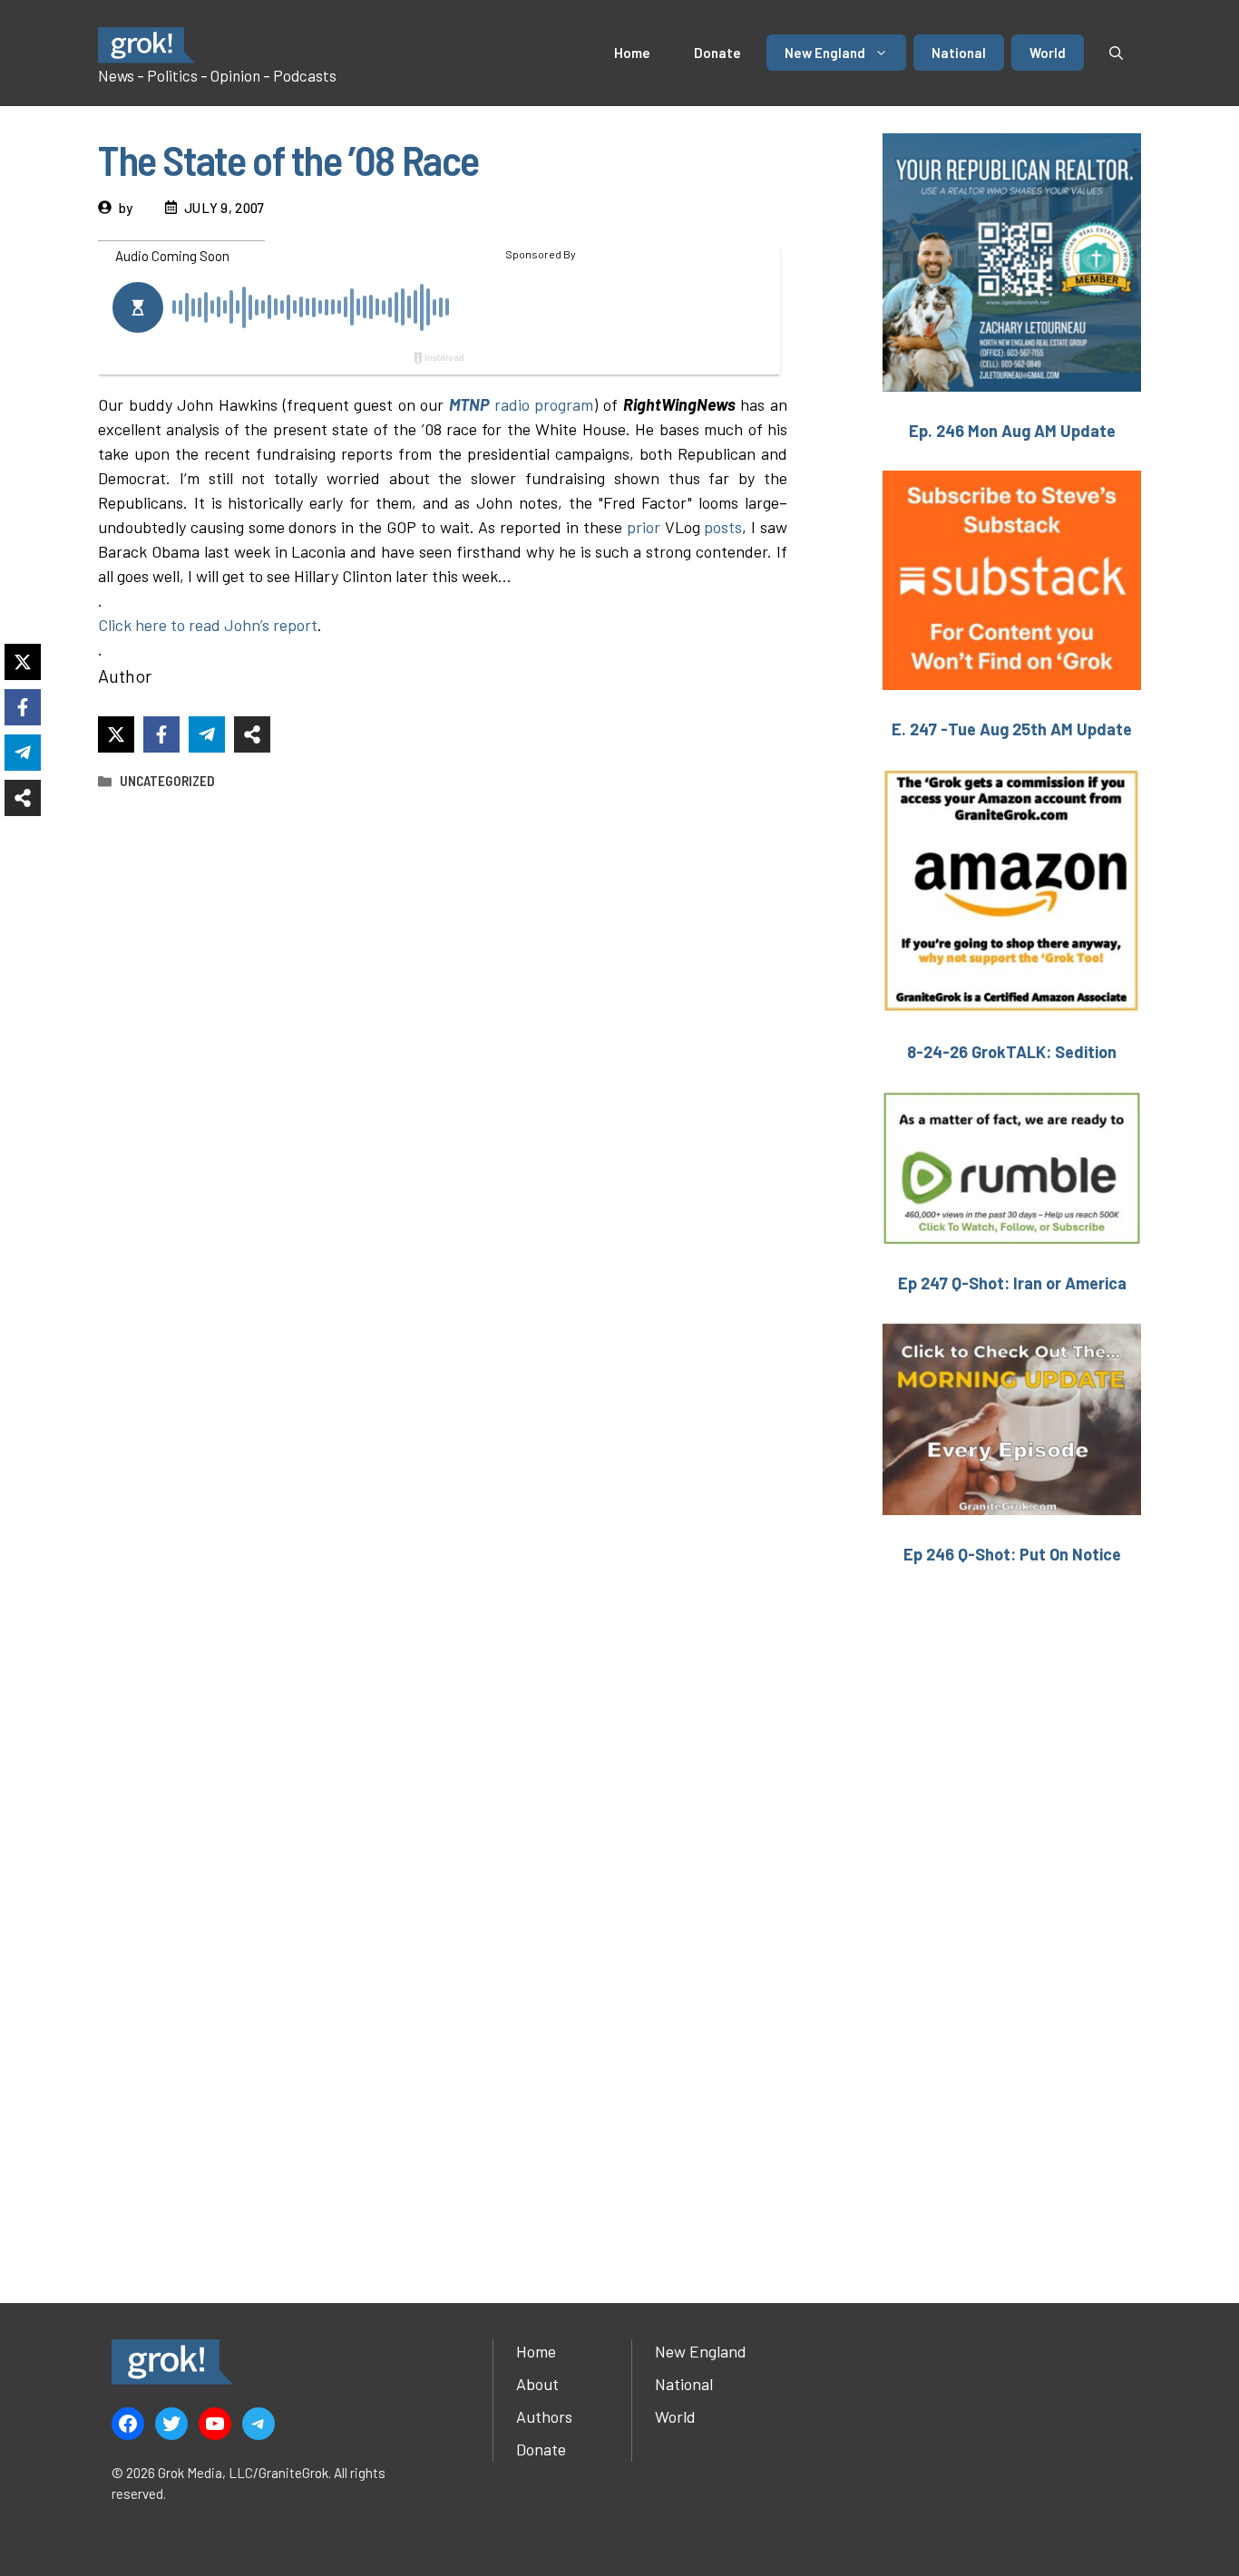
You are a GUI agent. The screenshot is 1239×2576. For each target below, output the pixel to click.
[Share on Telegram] (207, 734)
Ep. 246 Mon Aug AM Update (1012, 431)
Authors (544, 2416)
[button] (1116, 53)
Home (632, 53)
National (959, 53)
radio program (521, 404)
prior (644, 527)
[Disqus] (443, 1523)
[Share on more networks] (252, 734)
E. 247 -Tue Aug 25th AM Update (1012, 729)
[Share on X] (116, 734)
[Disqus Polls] (443, 1045)
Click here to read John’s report (208, 625)
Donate (717, 53)
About (537, 2384)
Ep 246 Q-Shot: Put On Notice (1012, 1554)
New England (825, 53)
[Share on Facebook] (161, 734)
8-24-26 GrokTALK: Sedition (1012, 1052)
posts (723, 527)
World (1048, 53)
